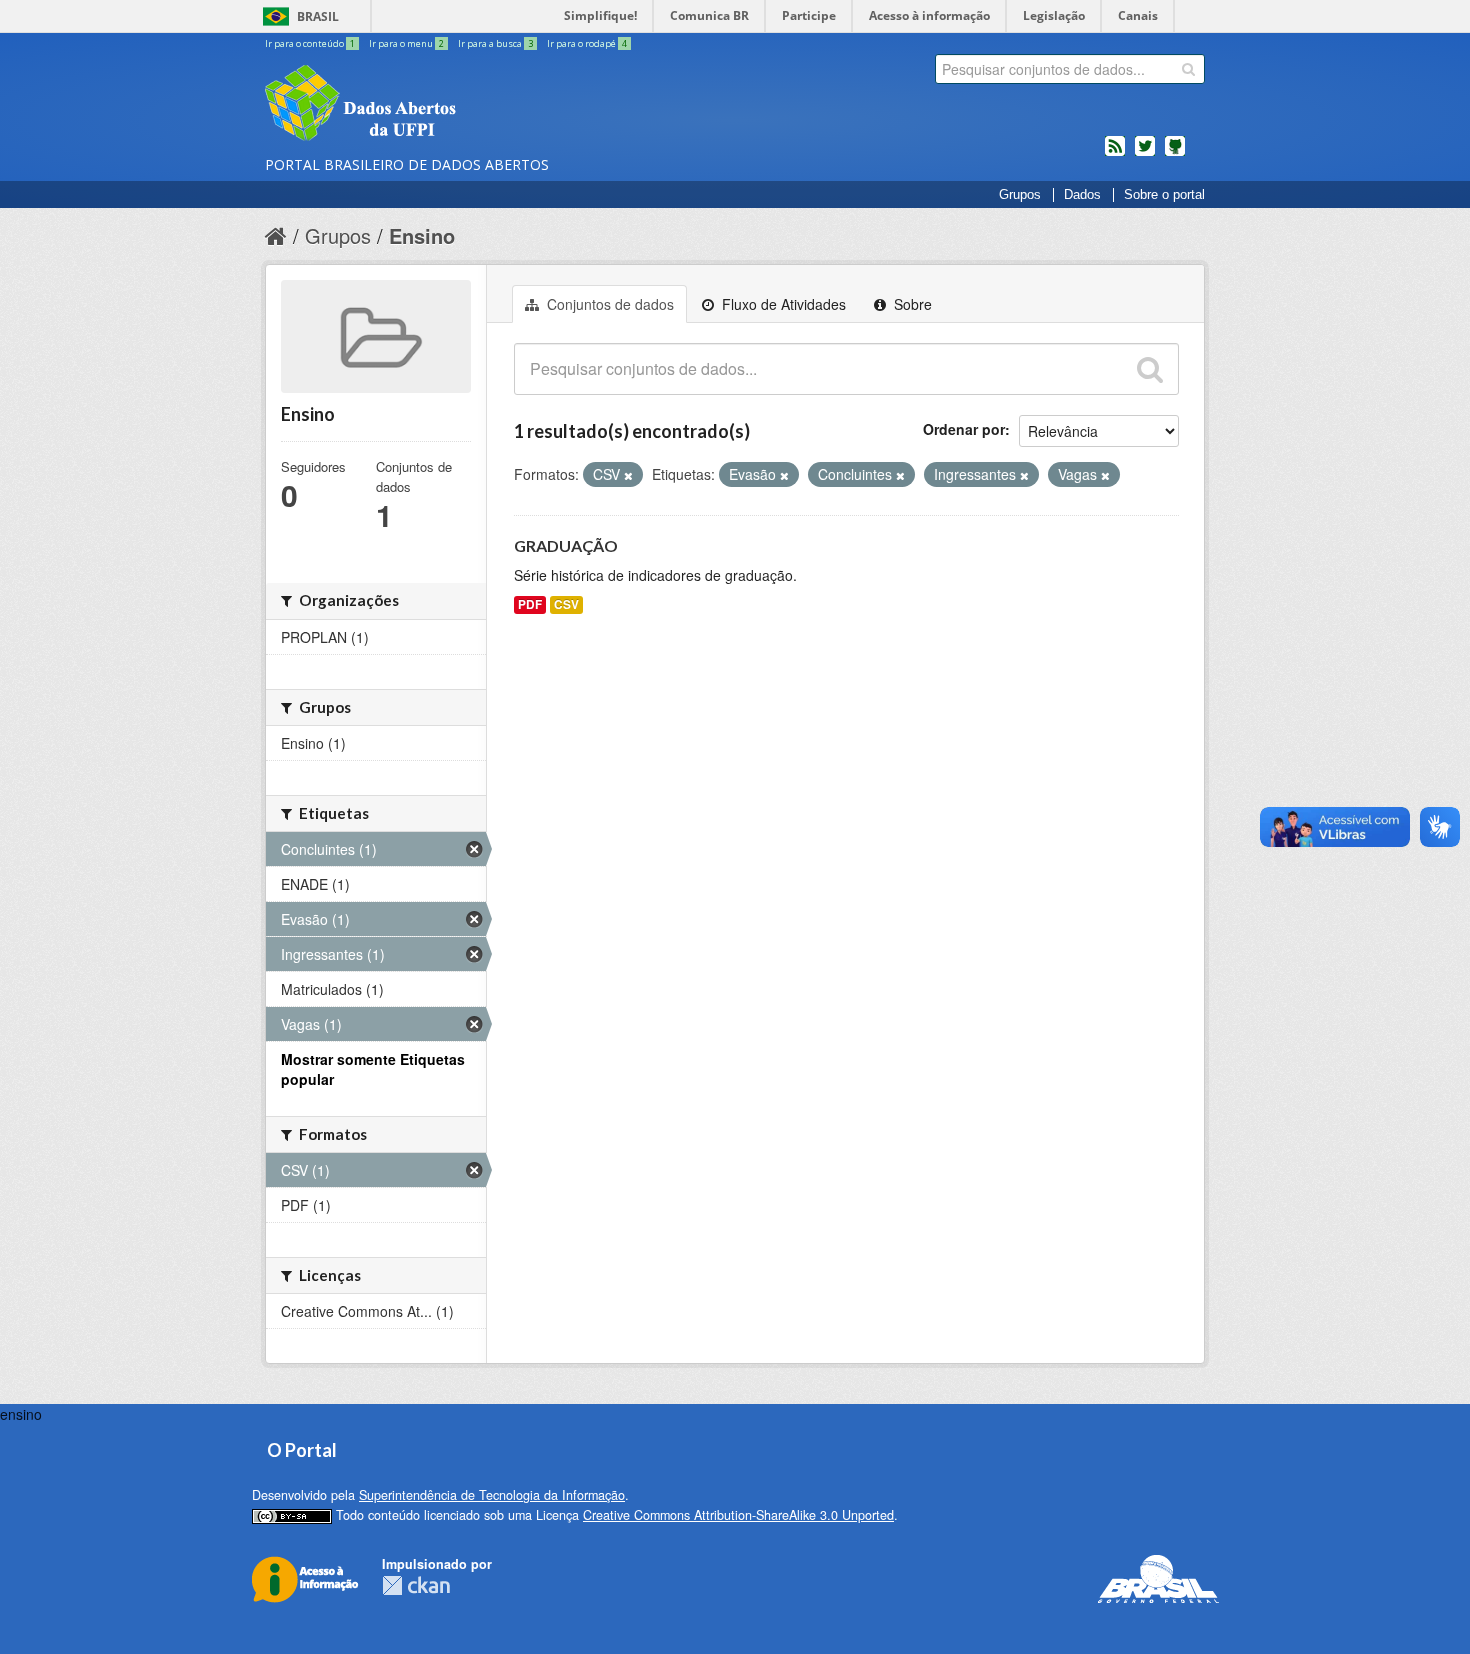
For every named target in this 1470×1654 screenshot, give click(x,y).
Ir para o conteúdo (310, 43)
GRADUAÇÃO (566, 545)
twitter (1145, 154)
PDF (530, 604)
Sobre (911, 304)
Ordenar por (964, 429)
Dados (1082, 195)
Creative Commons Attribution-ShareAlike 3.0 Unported (738, 1515)
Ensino (422, 235)
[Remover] (628, 475)
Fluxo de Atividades (782, 304)
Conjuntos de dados (608, 304)
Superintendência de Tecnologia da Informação (492, 1495)
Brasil (318, 16)
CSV (566, 604)
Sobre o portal (1164, 195)
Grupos (1020, 195)
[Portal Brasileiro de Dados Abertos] (480, 105)
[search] (1188, 69)
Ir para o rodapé (587, 43)
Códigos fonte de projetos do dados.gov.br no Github (1175, 154)
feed (1115, 154)
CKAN (416, 1585)
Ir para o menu (406, 43)
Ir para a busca (495, 43)
